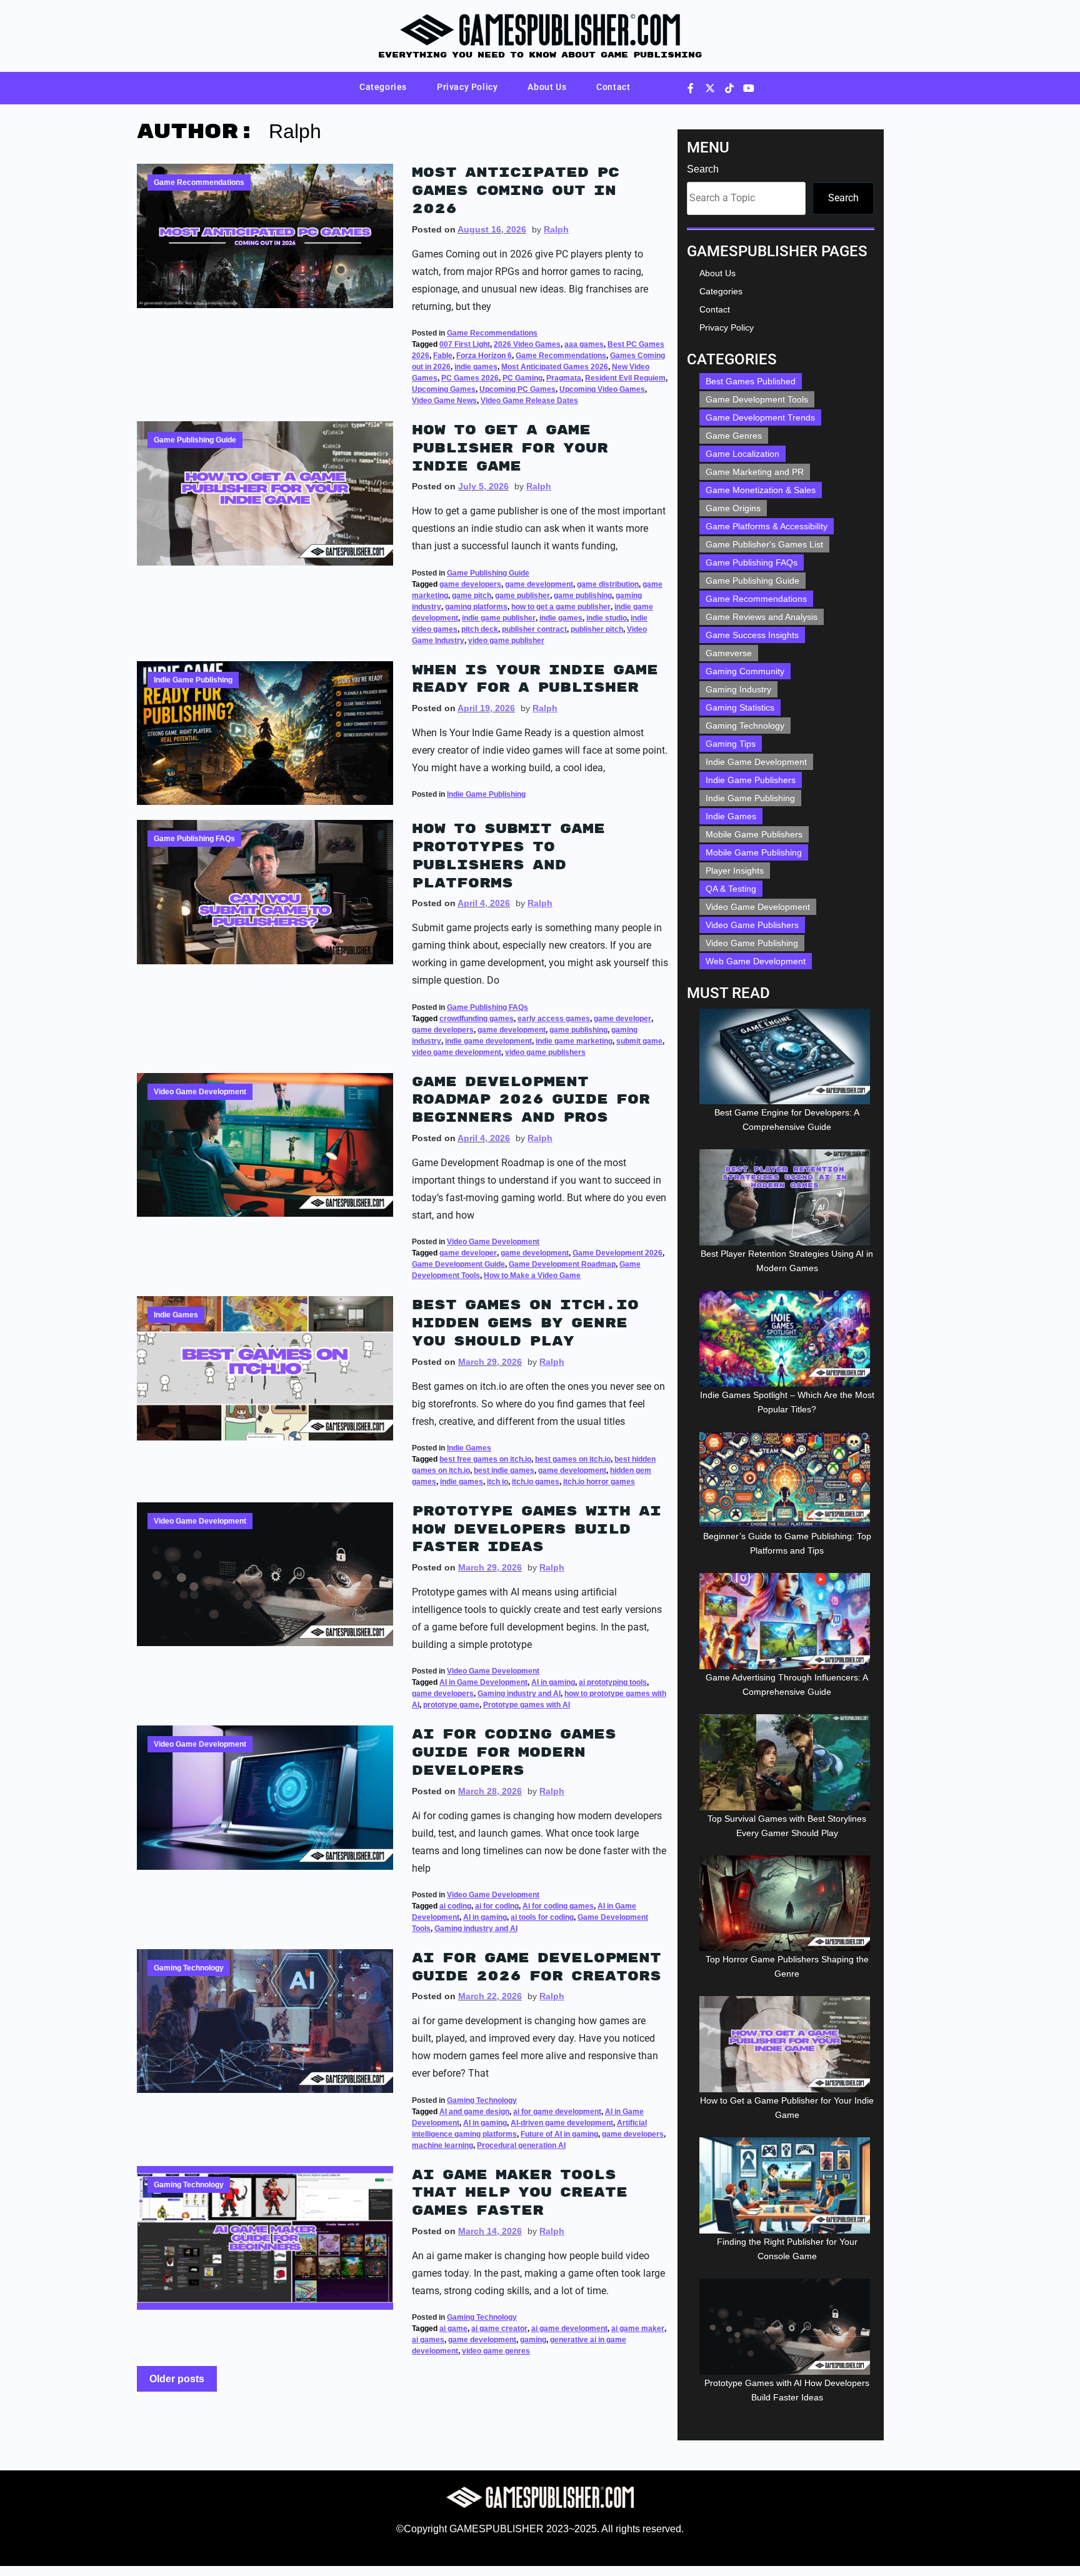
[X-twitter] (710, 88)
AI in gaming (553, 1682)
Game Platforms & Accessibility (767, 526)
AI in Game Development (483, 1682)
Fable (443, 356)
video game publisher (506, 641)
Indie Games (176, 1315)
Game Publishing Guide (195, 440)
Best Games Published (751, 381)
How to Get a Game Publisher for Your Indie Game (510, 448)
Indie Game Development (756, 762)
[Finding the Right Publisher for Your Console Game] (787, 2185)
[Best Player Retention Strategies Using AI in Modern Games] (787, 1197)
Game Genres (734, 436)
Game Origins (733, 508)
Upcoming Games (444, 389)
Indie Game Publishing (193, 680)
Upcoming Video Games (602, 389)
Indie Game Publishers (751, 780)
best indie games (504, 1470)
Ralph (556, 229)
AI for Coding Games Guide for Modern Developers (514, 1752)
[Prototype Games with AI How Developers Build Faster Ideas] (787, 2327)
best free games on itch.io (485, 1459)
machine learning (442, 2145)
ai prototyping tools (613, 1682)
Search (703, 169)
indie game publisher (499, 618)
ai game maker (638, 2329)
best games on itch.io (573, 1459)
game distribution (608, 584)
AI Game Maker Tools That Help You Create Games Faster (520, 2193)
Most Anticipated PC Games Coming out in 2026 (516, 191)
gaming (533, 2340)
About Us (547, 87)
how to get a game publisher (561, 607)
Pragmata (564, 378)
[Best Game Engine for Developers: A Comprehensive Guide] (787, 1057)
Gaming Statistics (740, 707)
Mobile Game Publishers (754, 834)
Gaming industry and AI (519, 1694)
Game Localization (742, 454)
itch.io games (536, 1482)
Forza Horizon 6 (484, 356)
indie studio (607, 618)
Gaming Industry (738, 689)
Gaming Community (745, 671)
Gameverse (729, 653)
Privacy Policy (467, 87)
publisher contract (534, 629)
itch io (497, 1482)
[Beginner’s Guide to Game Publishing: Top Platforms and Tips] (787, 1480)
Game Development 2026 (617, 1253)
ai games (428, 2340)
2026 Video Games (527, 344)
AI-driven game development (562, 2123)
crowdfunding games (477, 1019)
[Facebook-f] (691, 88)
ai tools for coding (542, 1917)
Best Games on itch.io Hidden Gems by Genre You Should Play (525, 1323)
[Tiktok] (729, 88)
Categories (383, 87)
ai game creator (499, 2329)
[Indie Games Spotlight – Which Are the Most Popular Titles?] (787, 1339)
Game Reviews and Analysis (762, 617)
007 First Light (465, 344)
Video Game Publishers (752, 925)
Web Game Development (756, 961)
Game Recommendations (199, 182)
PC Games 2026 (470, 378)
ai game (453, 2329)
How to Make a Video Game (532, 1276)
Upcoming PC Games (517, 389)
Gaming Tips (731, 744)
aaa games (584, 344)
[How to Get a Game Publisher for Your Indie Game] (787, 2044)
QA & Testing (731, 889)
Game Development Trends (760, 417)
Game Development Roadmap (562, 1264)
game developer (622, 1019)
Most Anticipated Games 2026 (555, 367)
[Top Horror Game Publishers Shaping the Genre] (787, 1904)
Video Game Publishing (752, 943)
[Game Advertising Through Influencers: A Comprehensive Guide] (787, 1621)
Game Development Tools (757, 399)
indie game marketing (574, 1041)
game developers (470, 584)
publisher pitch (597, 629)
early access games (554, 1019)
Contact (613, 87)
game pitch (472, 596)
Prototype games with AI (527, 1705)
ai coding (455, 1906)
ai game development (569, 2329)
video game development (457, 1052)
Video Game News (444, 401)
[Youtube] (749, 88)
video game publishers (545, 1052)
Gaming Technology (189, 1968)
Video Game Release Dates (529, 401)
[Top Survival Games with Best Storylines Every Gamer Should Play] (787, 1762)
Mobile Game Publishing (754, 852)
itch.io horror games (599, 1482)
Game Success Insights (752, 635)
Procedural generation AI (521, 2145)
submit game (639, 1041)
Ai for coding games (558, 1906)
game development (539, 584)
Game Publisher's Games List (764, 544)
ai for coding (497, 1906)
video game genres (496, 2351)
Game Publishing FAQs (194, 839)
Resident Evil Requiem (625, 378)
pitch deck (480, 629)
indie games (476, 367)
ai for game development (557, 2112)
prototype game (451, 1705)
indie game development (488, 1041)
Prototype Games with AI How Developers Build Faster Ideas (537, 1529)
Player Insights (735, 871)
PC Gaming (522, 378)
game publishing (583, 596)
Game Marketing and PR (755, 472)
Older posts (177, 2379)
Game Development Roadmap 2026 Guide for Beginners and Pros (531, 1100)
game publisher (522, 596)
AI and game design (474, 2112)
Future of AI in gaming (559, 2134)
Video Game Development (200, 1092)
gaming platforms (476, 607)
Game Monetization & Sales (761, 490)
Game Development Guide (458, 1264)
